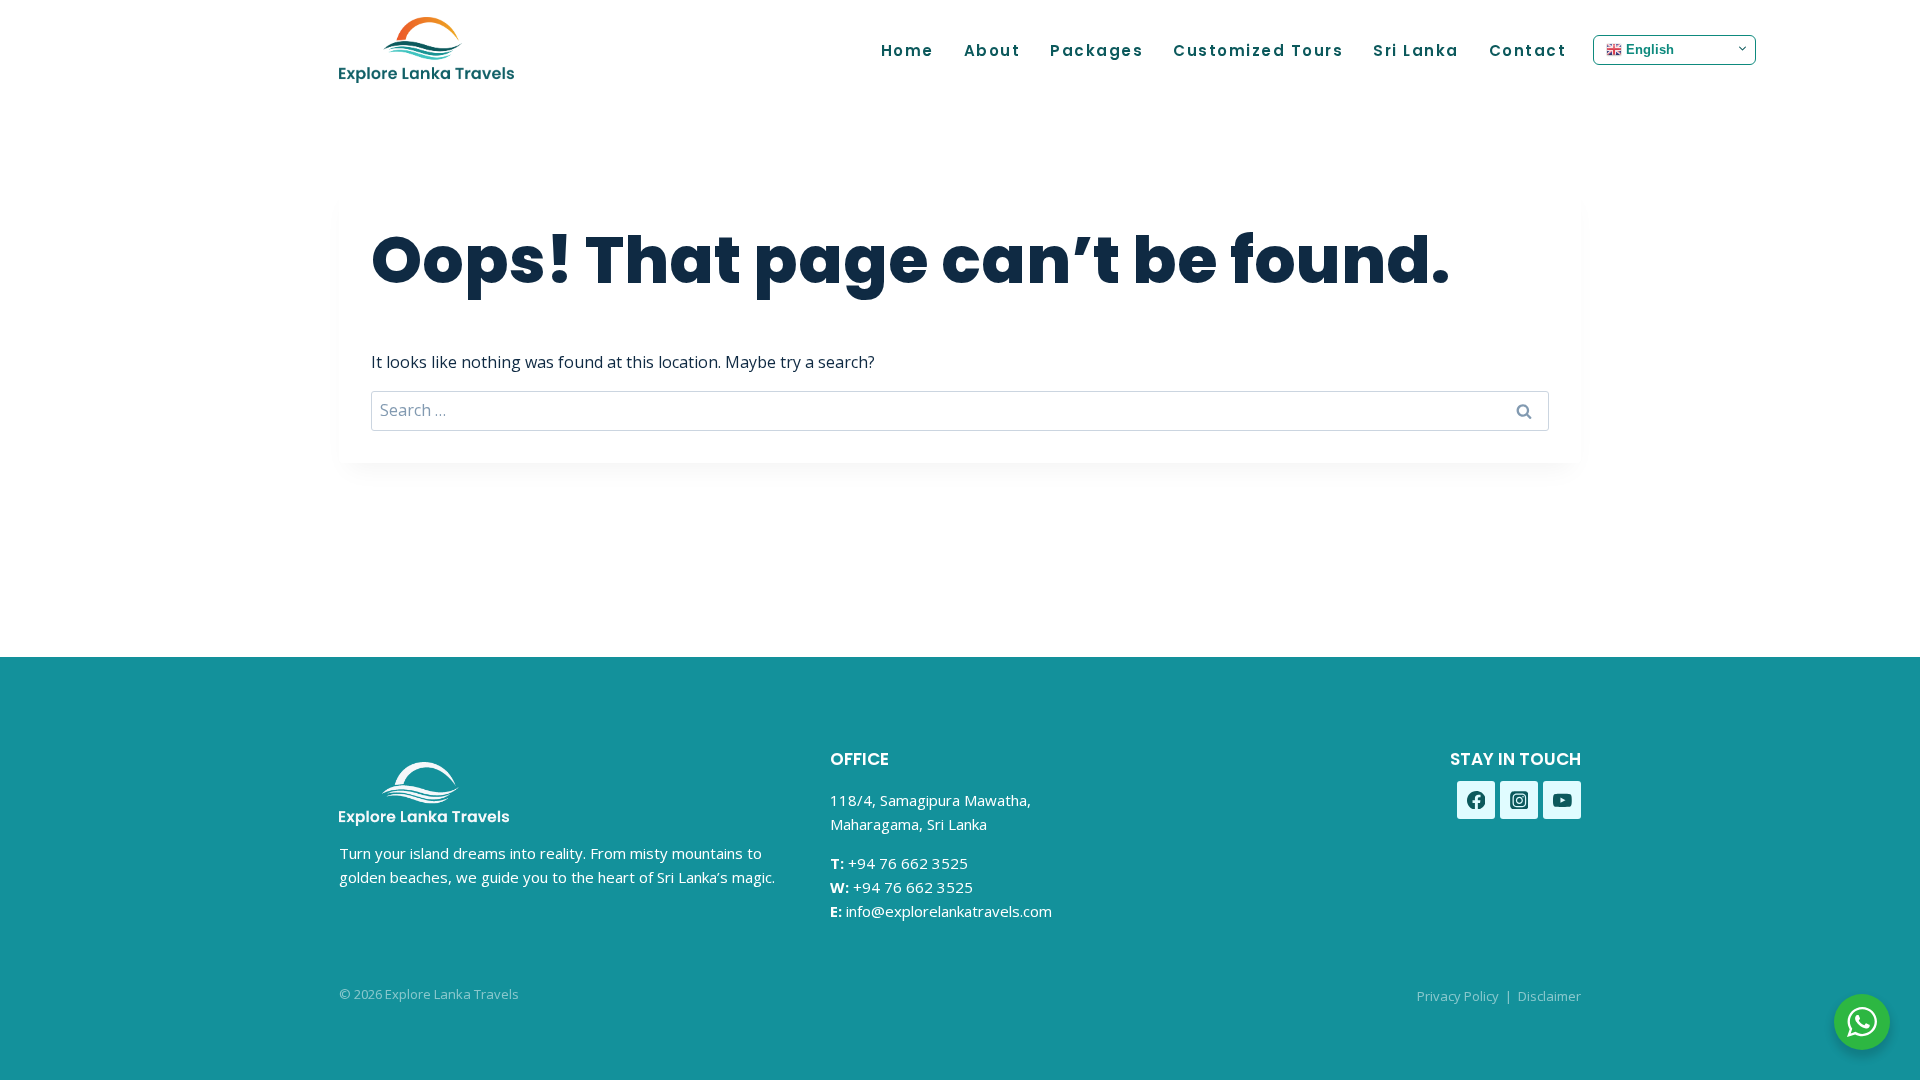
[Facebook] (1476, 800)
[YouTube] (1562, 800)
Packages (1096, 50)
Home (907, 50)
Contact (1528, 50)
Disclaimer (1549, 996)
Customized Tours (1258, 50)
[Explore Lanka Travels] (426, 50)
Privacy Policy (1458, 996)
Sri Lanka (1416, 50)
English (1648, 49)
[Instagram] (1519, 800)
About (992, 50)
